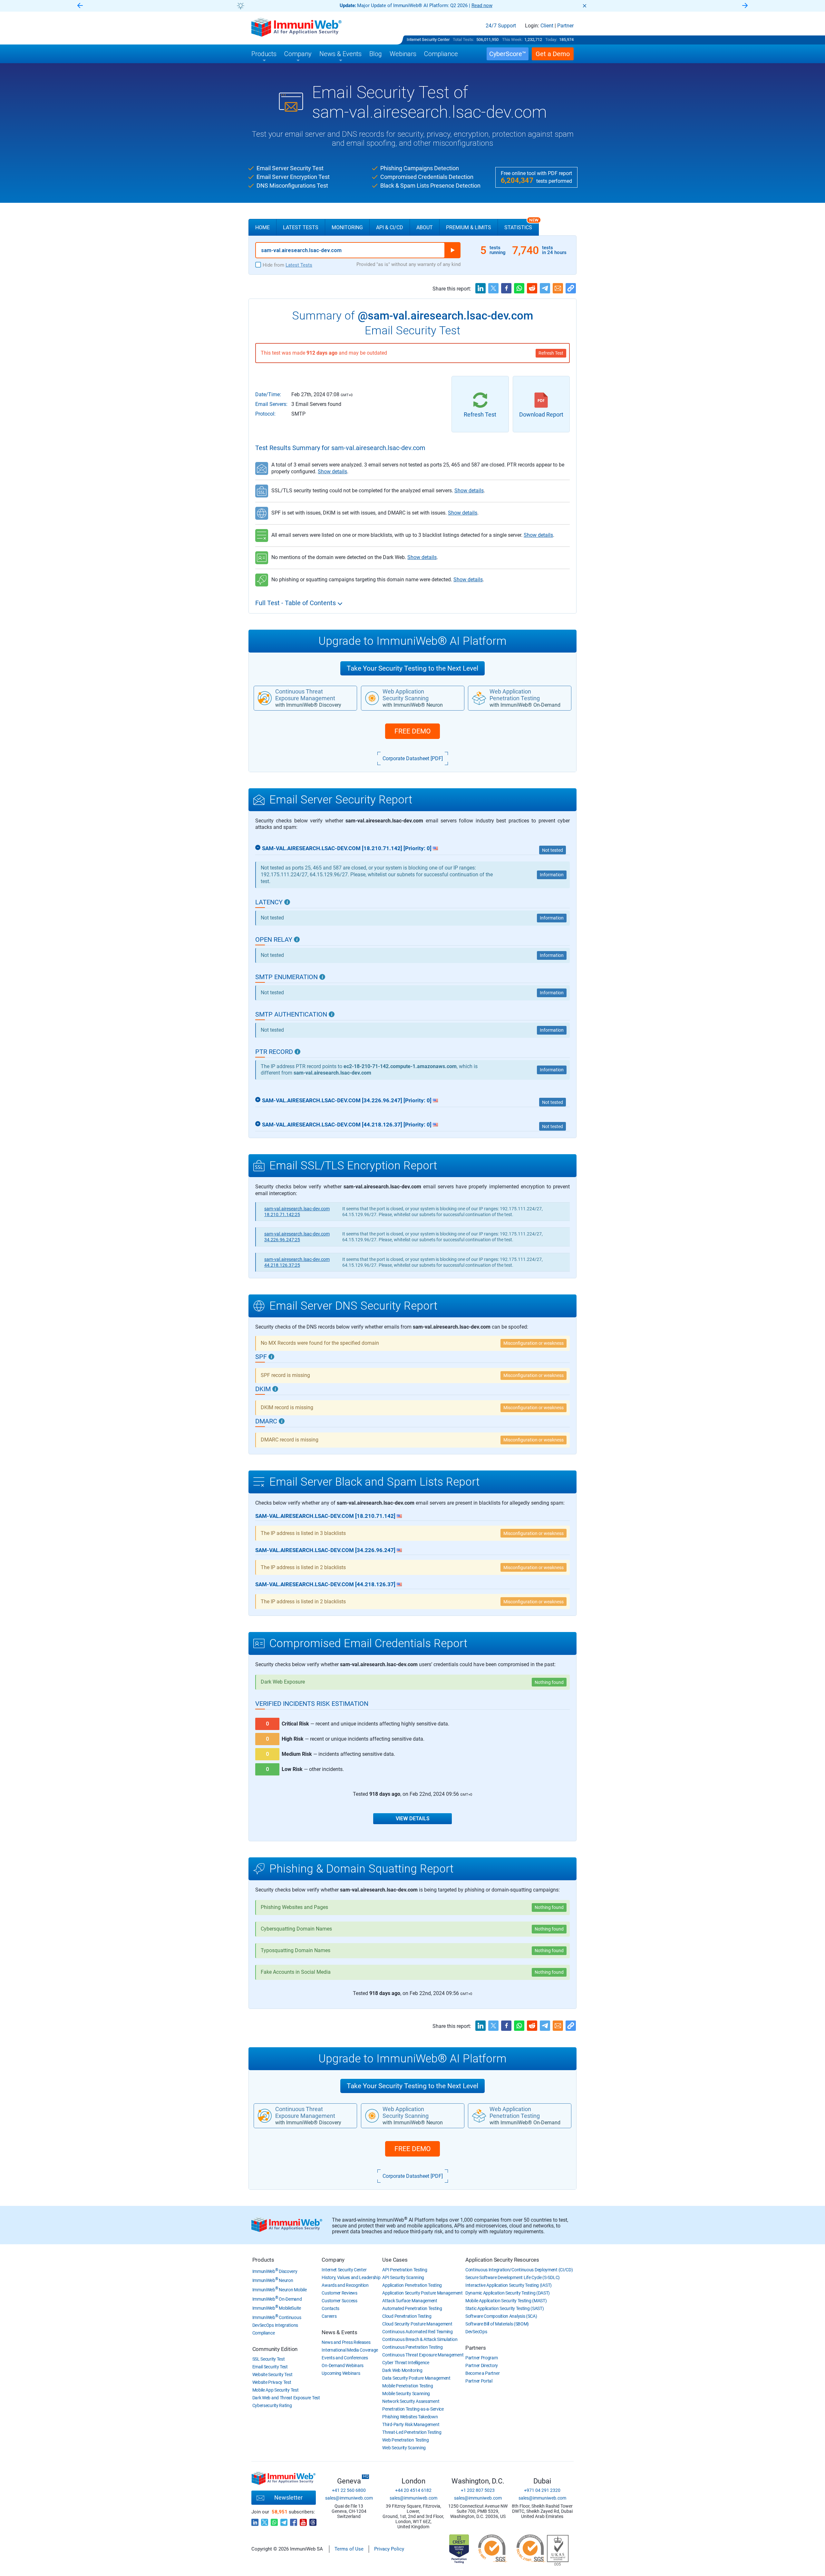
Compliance (264, 2333)
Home (262, 227)
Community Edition (275, 2349)
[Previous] (80, 6)
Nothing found (549, 1682)
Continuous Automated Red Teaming (417, 2332)
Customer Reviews (339, 2293)
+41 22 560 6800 (349, 2490)
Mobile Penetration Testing (408, 2386)
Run (452, 250)
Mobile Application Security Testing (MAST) (506, 2301)
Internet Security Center (428, 39)
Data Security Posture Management (416, 2378)
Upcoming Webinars (341, 2373)
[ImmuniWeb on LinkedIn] (255, 2521)
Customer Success (339, 2301)
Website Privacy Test (272, 2382)
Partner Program (482, 2358)
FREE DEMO (412, 731)
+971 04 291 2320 (542, 2490)
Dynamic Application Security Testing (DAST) (508, 2293)
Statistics (521, 225)
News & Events (339, 2332)
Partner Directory (482, 2365)
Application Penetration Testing (412, 2285)
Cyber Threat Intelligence (406, 2363)
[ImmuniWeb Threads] (313, 2521)
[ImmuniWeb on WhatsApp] (274, 2521)
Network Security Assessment (411, 2401)
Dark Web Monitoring (402, 2370)
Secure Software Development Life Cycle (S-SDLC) (513, 2277)
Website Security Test (272, 2374)
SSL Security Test (269, 2359)
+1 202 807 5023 (478, 2490)
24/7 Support (501, 26)
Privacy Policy (389, 2549)
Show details (332, 472)
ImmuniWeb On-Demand (277, 2299)
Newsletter (288, 2497)
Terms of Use (349, 2549)
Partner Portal (479, 2381)
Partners (476, 2348)
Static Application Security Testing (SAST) (505, 2308)
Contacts (330, 2308)
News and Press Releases (346, 2342)
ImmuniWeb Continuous (277, 2317)
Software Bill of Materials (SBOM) (497, 2324)
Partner (565, 26)
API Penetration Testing (405, 2270)
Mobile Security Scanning (406, 2394)
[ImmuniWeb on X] (265, 2521)
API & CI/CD (390, 227)
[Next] (745, 6)
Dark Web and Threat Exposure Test (286, 2398)
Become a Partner (482, 2373)
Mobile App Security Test (276, 2390)
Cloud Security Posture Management (417, 2324)
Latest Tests (301, 227)
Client (547, 26)
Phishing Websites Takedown (410, 2417)
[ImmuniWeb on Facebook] (294, 2521)
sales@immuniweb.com (349, 2498)
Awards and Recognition (345, 2285)
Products (263, 2260)
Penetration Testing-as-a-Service (413, 2409)
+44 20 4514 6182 (413, 2490)
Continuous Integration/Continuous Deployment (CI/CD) (519, 2270)
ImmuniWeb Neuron (273, 2280)
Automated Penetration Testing (412, 2308)
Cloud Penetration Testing (407, 2316)
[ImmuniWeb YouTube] (303, 2521)
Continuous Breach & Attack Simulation (420, 2339)
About (425, 227)
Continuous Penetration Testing (412, 2347)
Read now (342, 5)
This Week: (512, 39)
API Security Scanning (403, 2277)
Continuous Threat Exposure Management (423, 2355)
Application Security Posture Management (422, 2293)
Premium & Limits (469, 227)
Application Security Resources (502, 2260)
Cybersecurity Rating (272, 2405)
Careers (329, 2316)
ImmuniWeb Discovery (275, 2271)
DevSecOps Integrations (275, 2325)
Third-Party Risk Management (411, 2424)
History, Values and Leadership (351, 2277)
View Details (413, 1819)
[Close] (585, 6)
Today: (551, 39)
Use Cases (395, 2260)
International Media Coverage (350, 2350)
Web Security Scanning (404, 2448)
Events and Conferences (345, 2358)
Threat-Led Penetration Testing (412, 2432)
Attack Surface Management (410, 2301)
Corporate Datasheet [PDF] (413, 758)
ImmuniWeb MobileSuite (277, 2308)
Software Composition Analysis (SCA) (501, 2316)
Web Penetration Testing (405, 2440)
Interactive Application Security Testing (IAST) (509, 2285)
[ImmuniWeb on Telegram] (284, 2521)
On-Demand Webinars (343, 2365)
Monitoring (347, 227)
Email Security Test (270, 2367)
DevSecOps (476, 2332)
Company (333, 2260)
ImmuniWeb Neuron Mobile (280, 2290)
